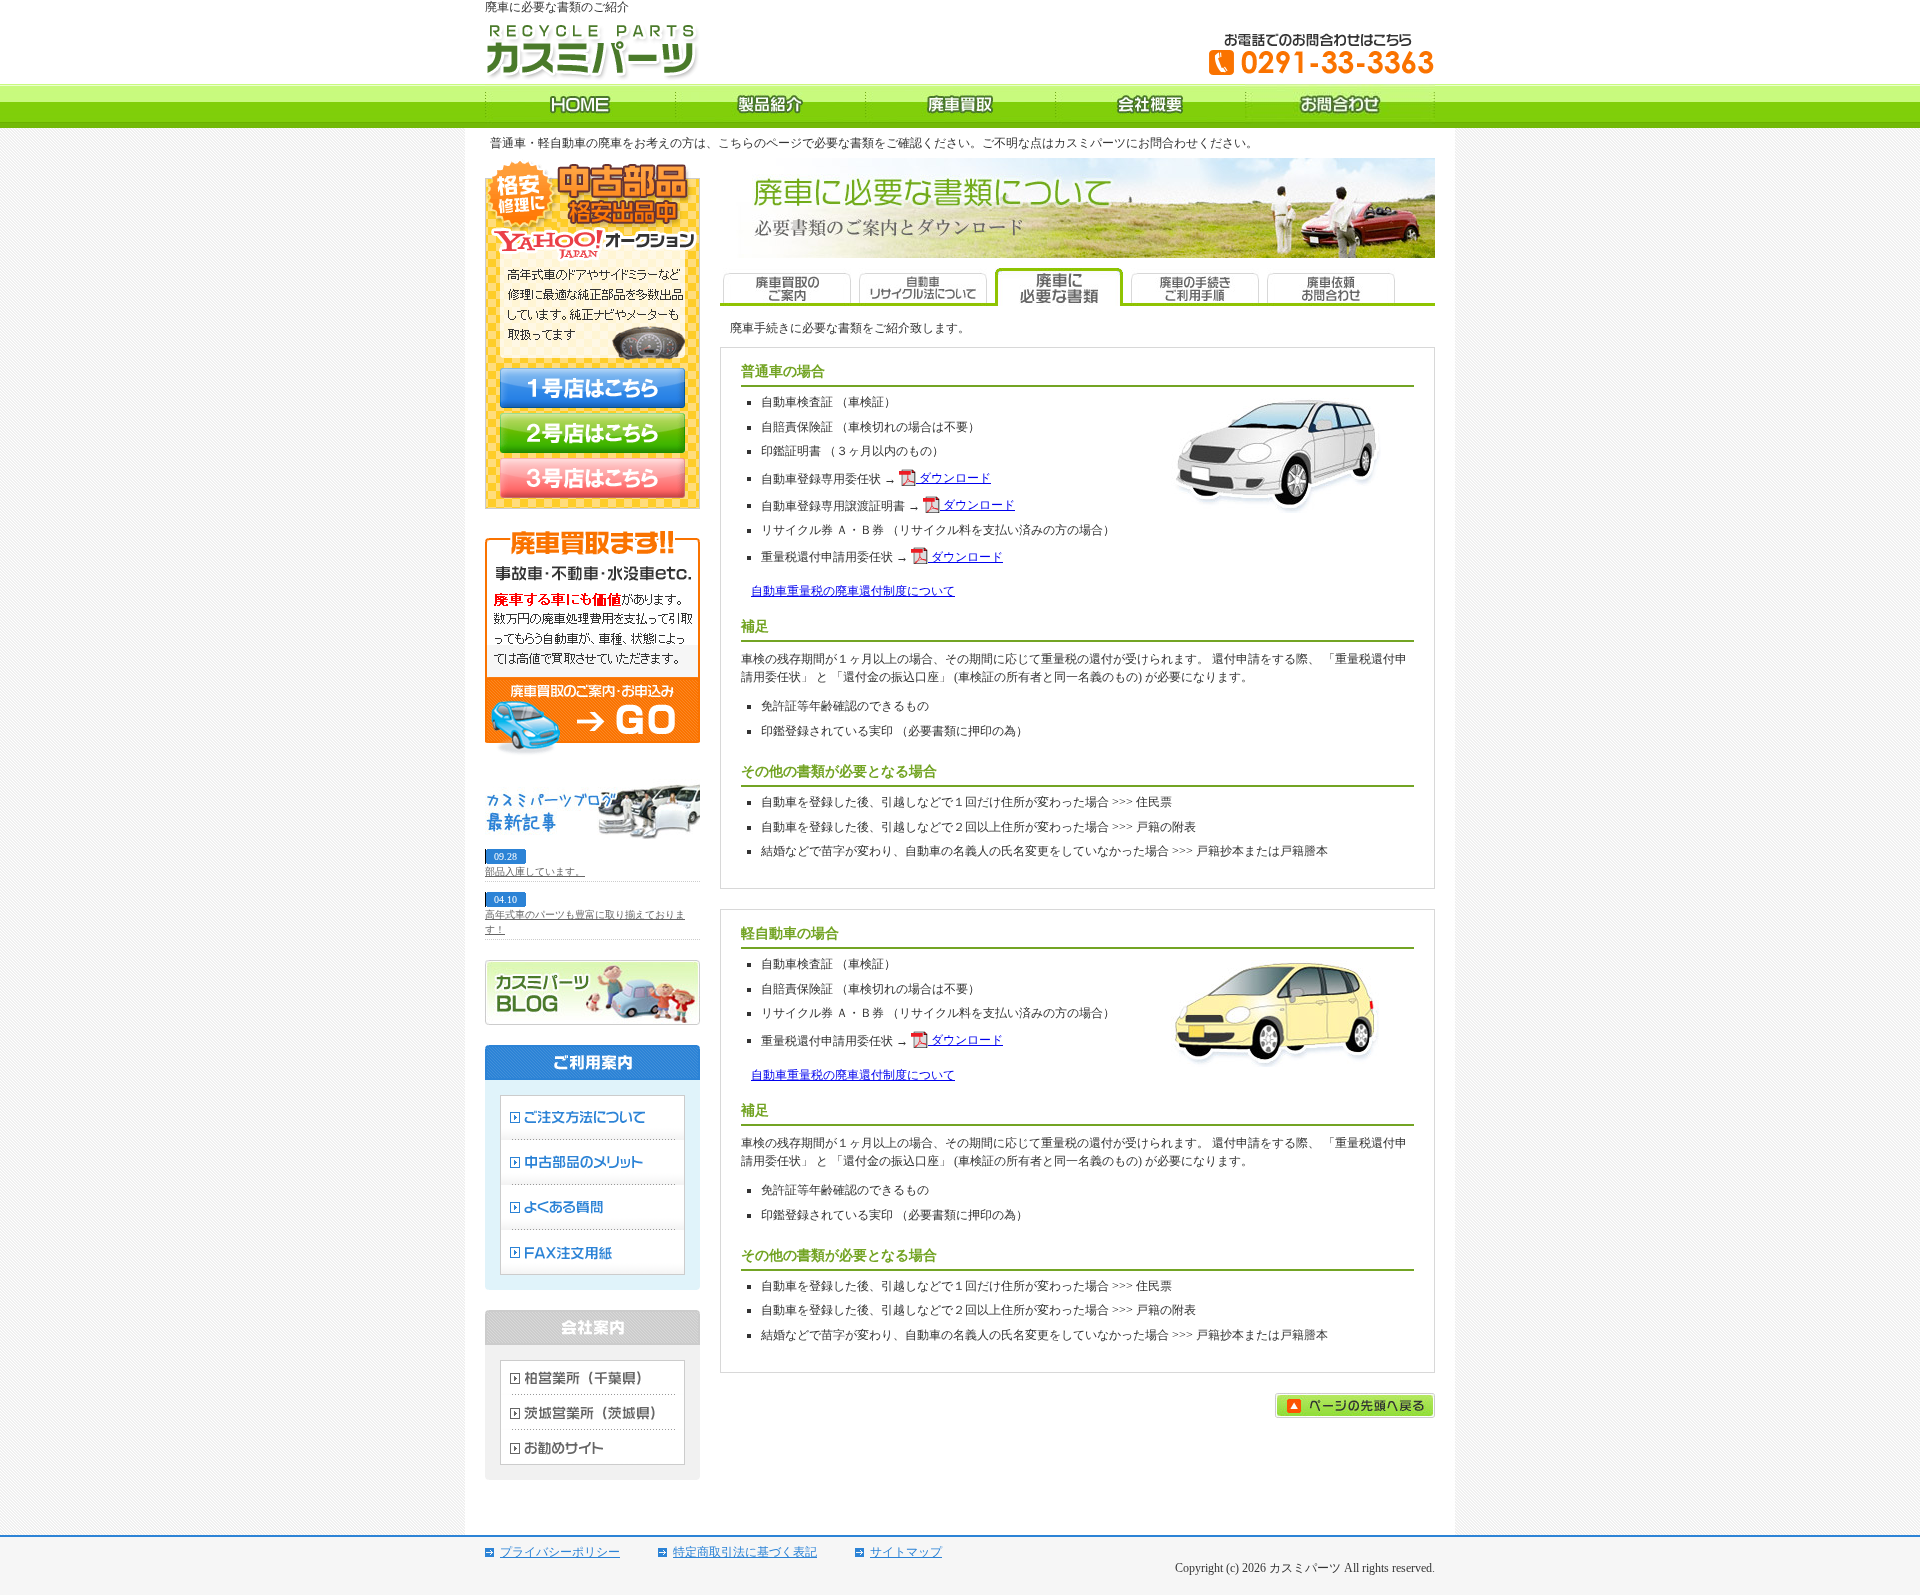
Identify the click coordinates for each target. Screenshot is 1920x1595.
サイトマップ (906, 1552)
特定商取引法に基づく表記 (745, 1552)
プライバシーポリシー (560, 1552)
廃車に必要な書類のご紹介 (557, 7)
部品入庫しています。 (535, 871)
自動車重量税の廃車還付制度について (853, 591)
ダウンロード (953, 478)
